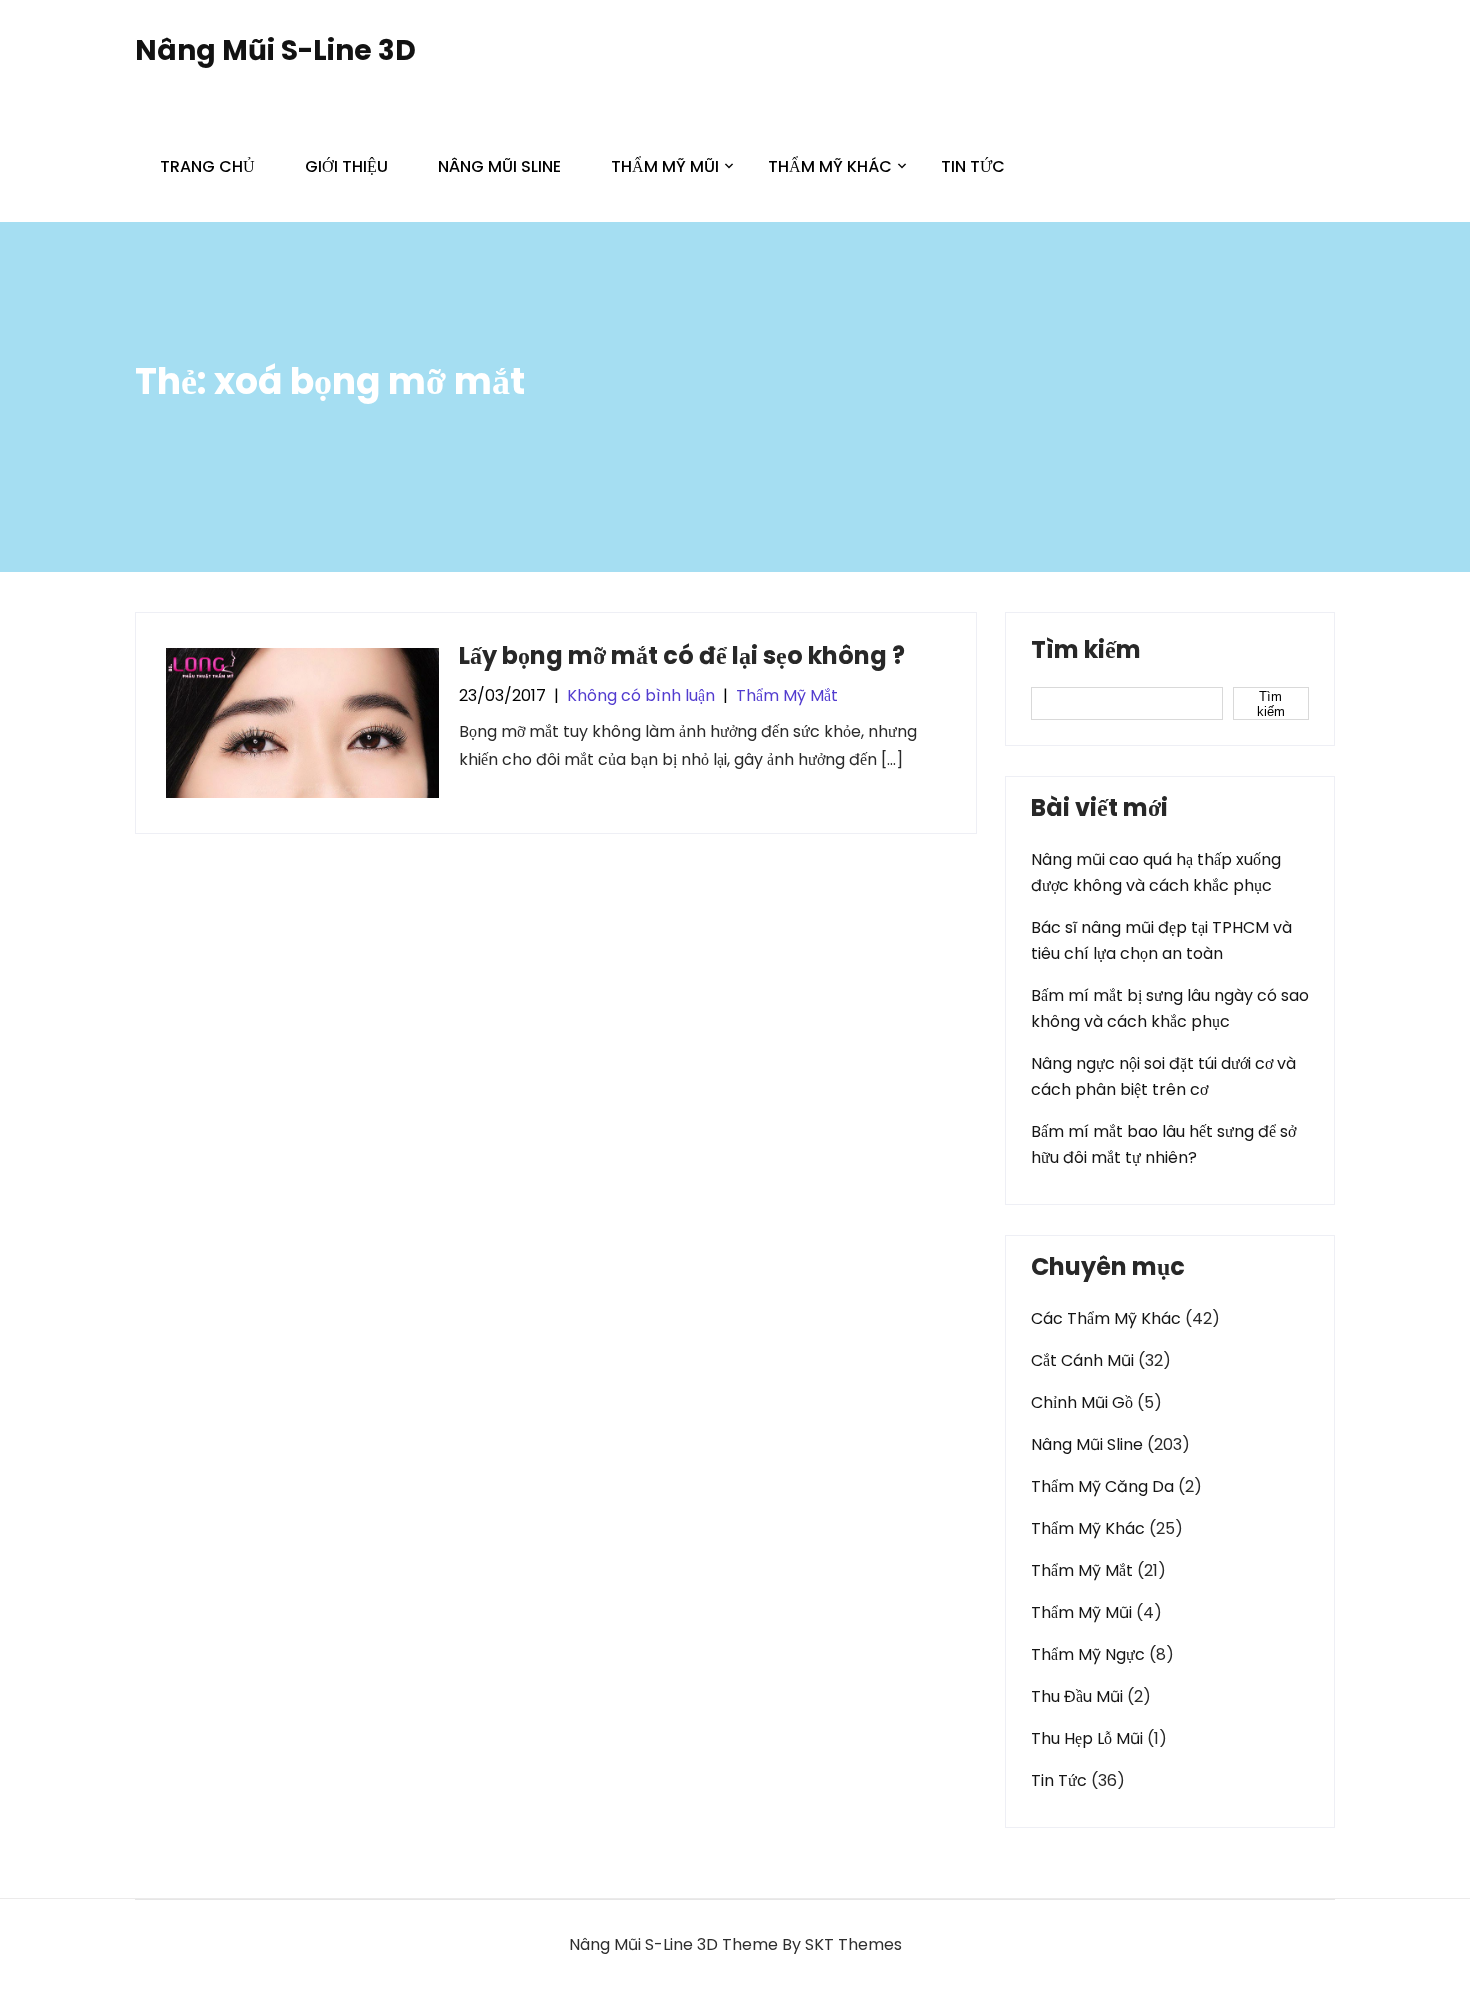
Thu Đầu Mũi (1077, 1696)
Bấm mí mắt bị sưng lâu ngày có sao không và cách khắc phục (1170, 1008)
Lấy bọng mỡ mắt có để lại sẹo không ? (682, 655)
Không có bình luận (641, 695)
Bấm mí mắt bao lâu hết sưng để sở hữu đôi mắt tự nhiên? (1163, 1144)
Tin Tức (973, 166)
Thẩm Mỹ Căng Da (1102, 1486)
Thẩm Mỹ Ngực (1088, 1654)
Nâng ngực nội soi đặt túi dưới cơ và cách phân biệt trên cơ (1163, 1076)
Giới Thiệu (346, 166)
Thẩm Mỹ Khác (830, 166)
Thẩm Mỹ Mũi (665, 166)
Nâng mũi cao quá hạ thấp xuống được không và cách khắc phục (1156, 872)
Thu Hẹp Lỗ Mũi (1087, 1738)
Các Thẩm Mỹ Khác (1106, 1318)
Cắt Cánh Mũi (1082, 1360)
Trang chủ (207, 166)
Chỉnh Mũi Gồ (1082, 1402)
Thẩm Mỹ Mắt (787, 695)
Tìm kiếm (1086, 652)
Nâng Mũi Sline (499, 166)
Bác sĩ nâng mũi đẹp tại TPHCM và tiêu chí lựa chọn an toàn (1161, 940)
